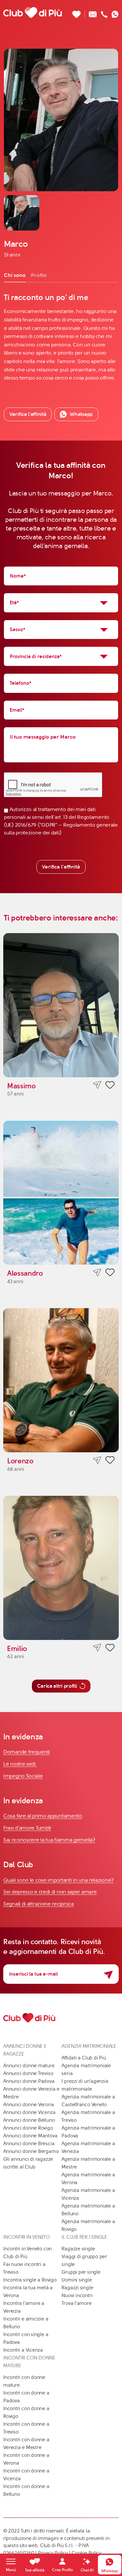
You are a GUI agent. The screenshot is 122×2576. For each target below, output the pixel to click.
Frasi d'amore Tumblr (27, 1828)
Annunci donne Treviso (28, 2073)
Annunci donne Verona (29, 2105)
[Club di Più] (33, 12)
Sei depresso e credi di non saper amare (50, 1892)
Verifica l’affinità (28, 414)
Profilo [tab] (39, 275)
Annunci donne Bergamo (31, 2151)
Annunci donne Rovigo (28, 2128)
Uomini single (77, 2280)
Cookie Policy (87, 2553)
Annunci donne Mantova (30, 2136)
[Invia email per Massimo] (97, 1085)
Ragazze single (78, 2249)
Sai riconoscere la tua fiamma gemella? (49, 1840)
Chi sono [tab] (15, 275)
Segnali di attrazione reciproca (39, 1904)
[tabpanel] (61, 337)
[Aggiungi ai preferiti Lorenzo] (110, 1461)
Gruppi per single (81, 2272)
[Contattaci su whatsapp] (115, 13)
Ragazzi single (77, 2288)
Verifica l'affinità (61, 867)
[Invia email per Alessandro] (97, 1273)
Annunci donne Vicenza (29, 2112)
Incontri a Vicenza (23, 2350)
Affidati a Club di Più (84, 2058)
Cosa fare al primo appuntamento (43, 1816)
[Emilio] (61, 1568)
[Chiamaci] (104, 13)
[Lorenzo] (61, 1380)
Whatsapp (81, 414)
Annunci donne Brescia (29, 2144)
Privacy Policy (53, 2553)
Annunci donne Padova (29, 2081)
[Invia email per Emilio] (97, 1648)
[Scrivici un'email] (93, 13)
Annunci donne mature (29, 2066)
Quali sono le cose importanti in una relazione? (58, 1880)
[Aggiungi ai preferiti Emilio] (110, 1649)
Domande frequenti (27, 1752)
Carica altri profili (57, 1686)
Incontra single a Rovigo (30, 2280)
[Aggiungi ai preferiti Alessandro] (110, 1273)
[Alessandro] (61, 1193)
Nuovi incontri (77, 2295)
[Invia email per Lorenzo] (97, 1460)
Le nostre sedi (20, 1764)
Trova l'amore (76, 2303)
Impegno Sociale (23, 1776)
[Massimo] (61, 1005)
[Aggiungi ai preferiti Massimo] (110, 1086)
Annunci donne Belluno (29, 2120)
